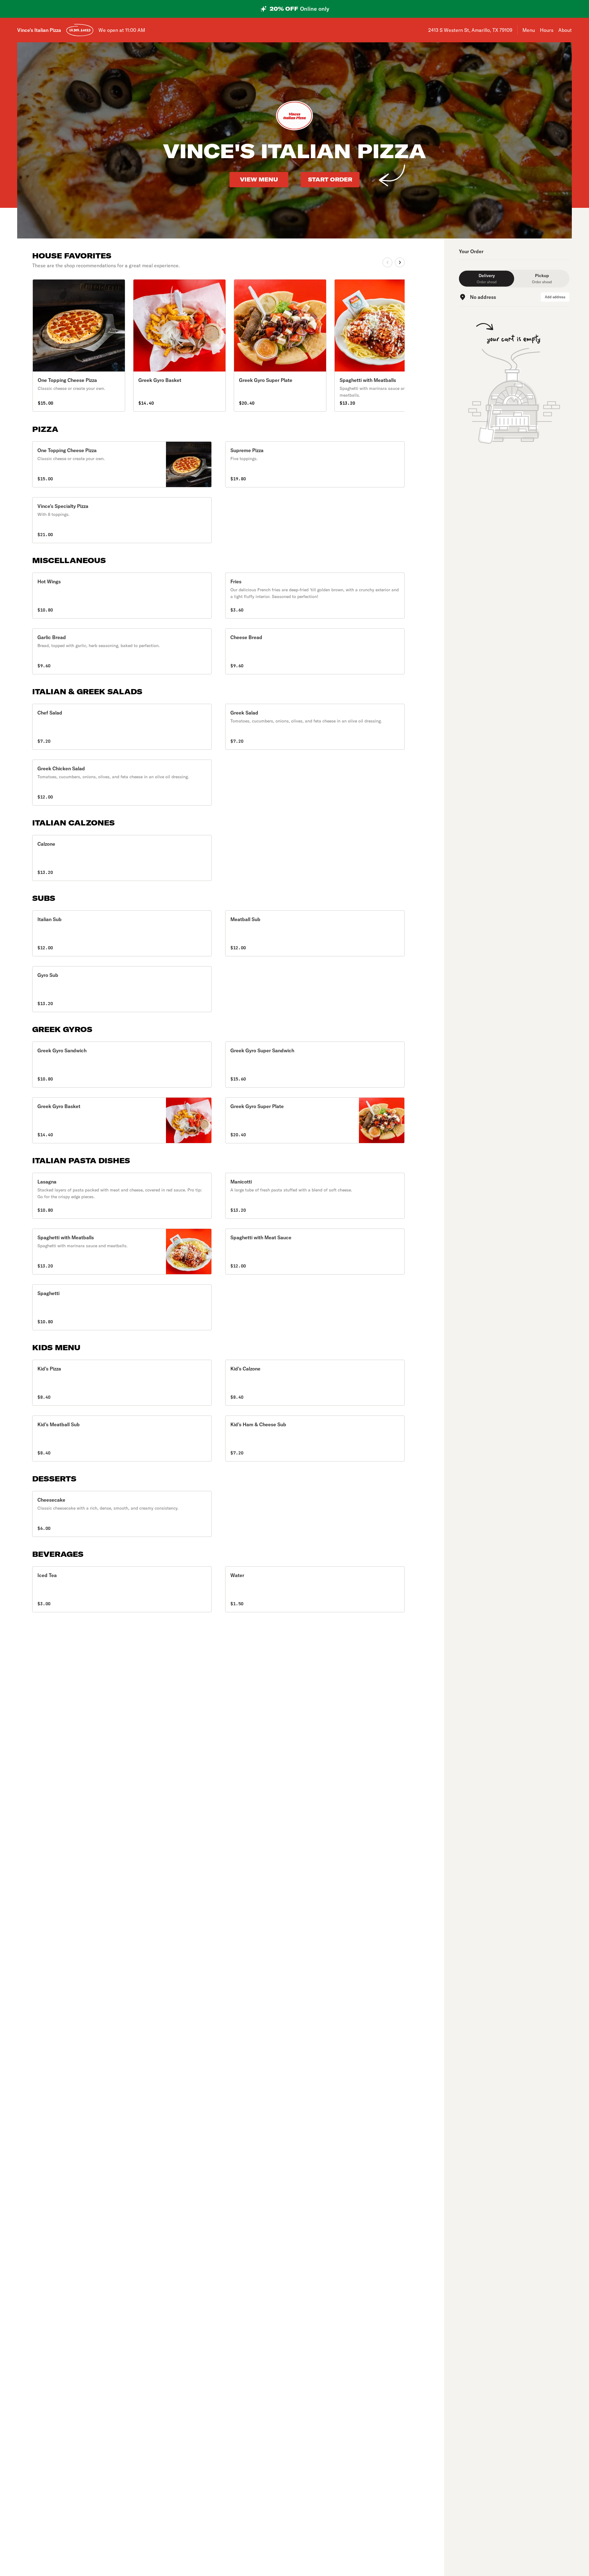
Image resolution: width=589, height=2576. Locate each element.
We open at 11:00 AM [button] (122, 30)
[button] (122, 464)
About (565, 30)
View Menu (259, 179)
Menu (529, 30)
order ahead (80, 30)
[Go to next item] (400, 262)
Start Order (330, 179)
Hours (547, 30)
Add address (555, 297)
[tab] (487, 279)
